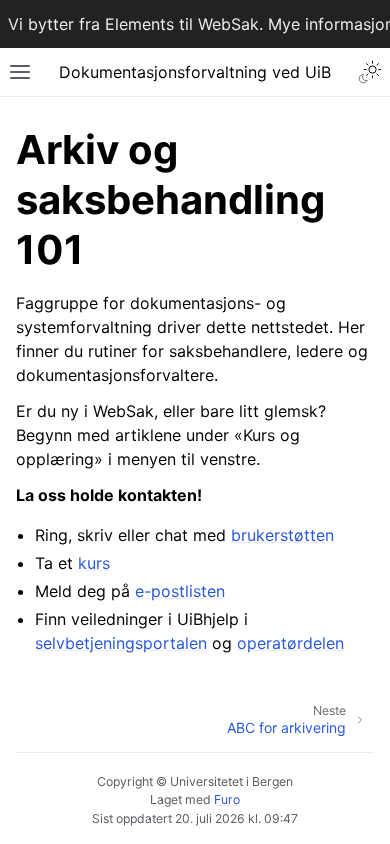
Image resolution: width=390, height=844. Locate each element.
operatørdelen (290, 643)
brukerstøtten (282, 535)
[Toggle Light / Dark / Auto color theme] (370, 72)
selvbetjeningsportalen (121, 643)
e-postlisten (180, 591)
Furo (227, 799)
